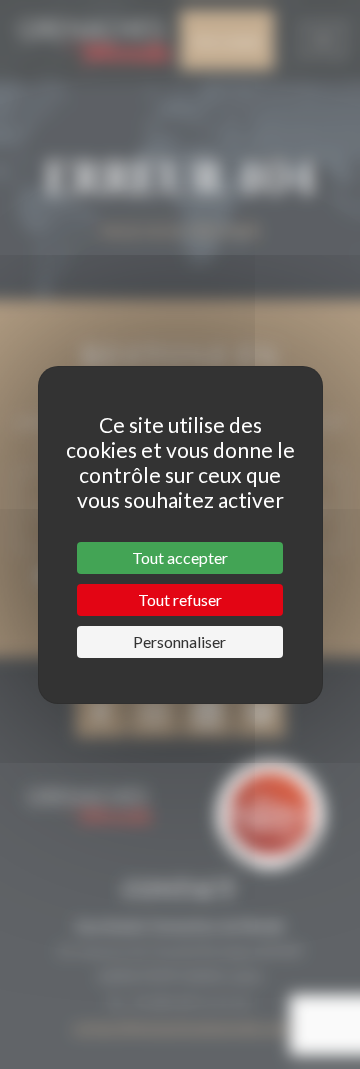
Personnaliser (179, 641)
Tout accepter (180, 557)
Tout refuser (180, 599)
